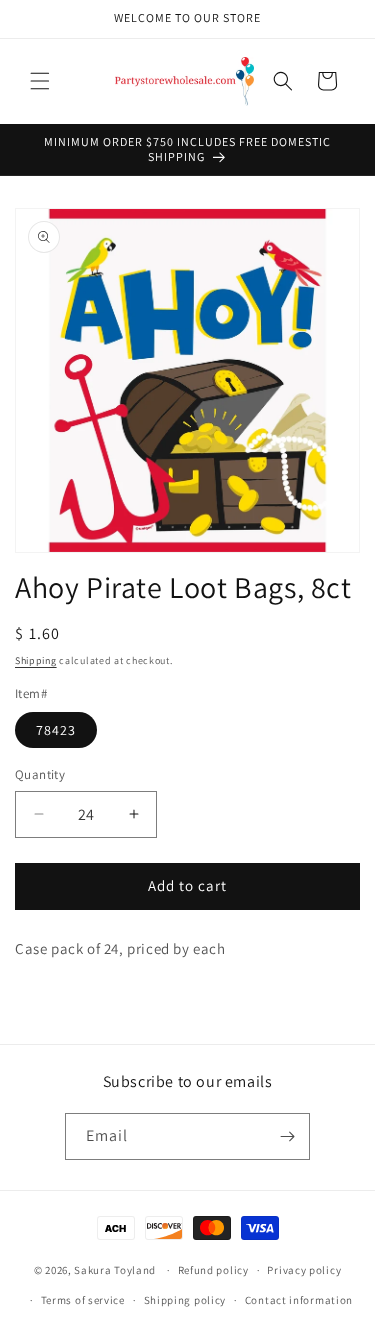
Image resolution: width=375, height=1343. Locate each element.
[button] (40, 81)
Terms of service (83, 1300)
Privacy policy (304, 1270)
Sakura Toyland (115, 1270)
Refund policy (213, 1270)
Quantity (40, 774)
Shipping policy (185, 1300)
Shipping (36, 660)
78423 (56, 730)
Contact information (299, 1300)
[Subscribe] (287, 1136)
